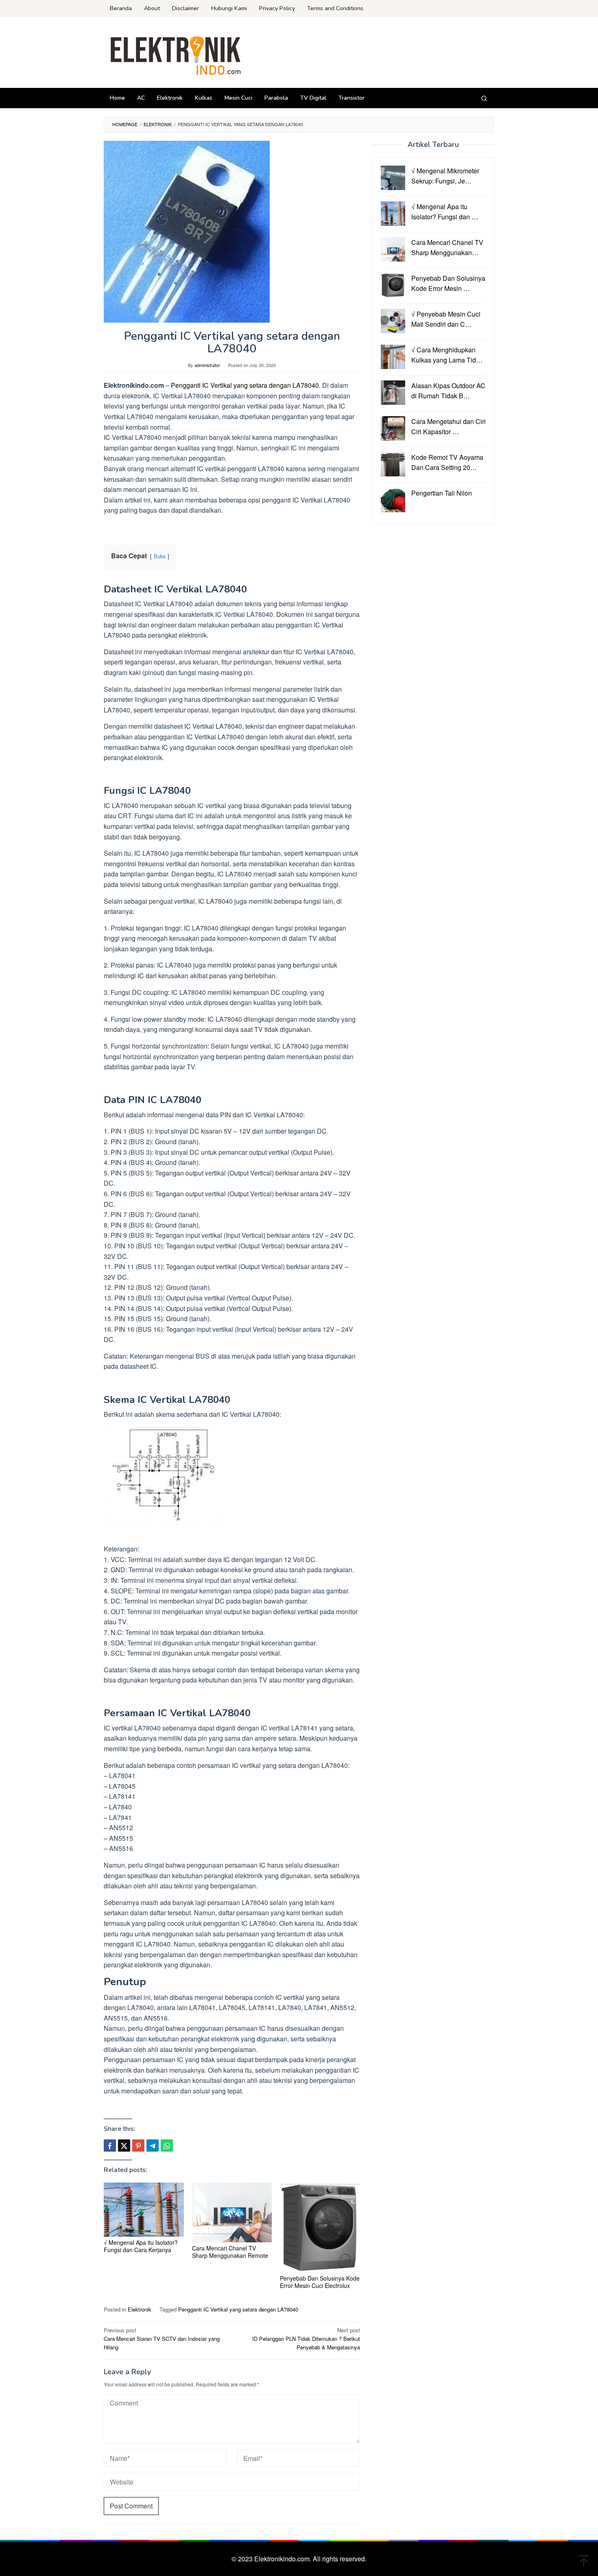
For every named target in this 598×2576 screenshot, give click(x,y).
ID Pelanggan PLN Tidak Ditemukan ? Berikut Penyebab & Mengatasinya (306, 2339)
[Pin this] (138, 2146)
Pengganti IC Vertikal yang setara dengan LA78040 (238, 2309)
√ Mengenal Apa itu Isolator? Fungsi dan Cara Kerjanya (141, 2246)
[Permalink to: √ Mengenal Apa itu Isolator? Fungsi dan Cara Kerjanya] (144, 2210)
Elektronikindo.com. (284, 2559)
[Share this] (110, 2146)
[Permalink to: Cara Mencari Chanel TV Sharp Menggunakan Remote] (232, 2212)
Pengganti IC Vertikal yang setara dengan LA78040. (246, 385)
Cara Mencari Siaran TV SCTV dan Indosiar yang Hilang (162, 2339)
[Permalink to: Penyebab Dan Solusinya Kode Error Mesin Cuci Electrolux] (320, 2228)
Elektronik (140, 2309)
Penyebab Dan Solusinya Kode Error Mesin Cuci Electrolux (320, 2282)
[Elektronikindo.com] (176, 55)
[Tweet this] (124, 2146)
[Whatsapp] (167, 2146)
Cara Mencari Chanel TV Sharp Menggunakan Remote (230, 2252)
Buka (160, 556)
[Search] (484, 98)
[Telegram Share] (153, 2146)
